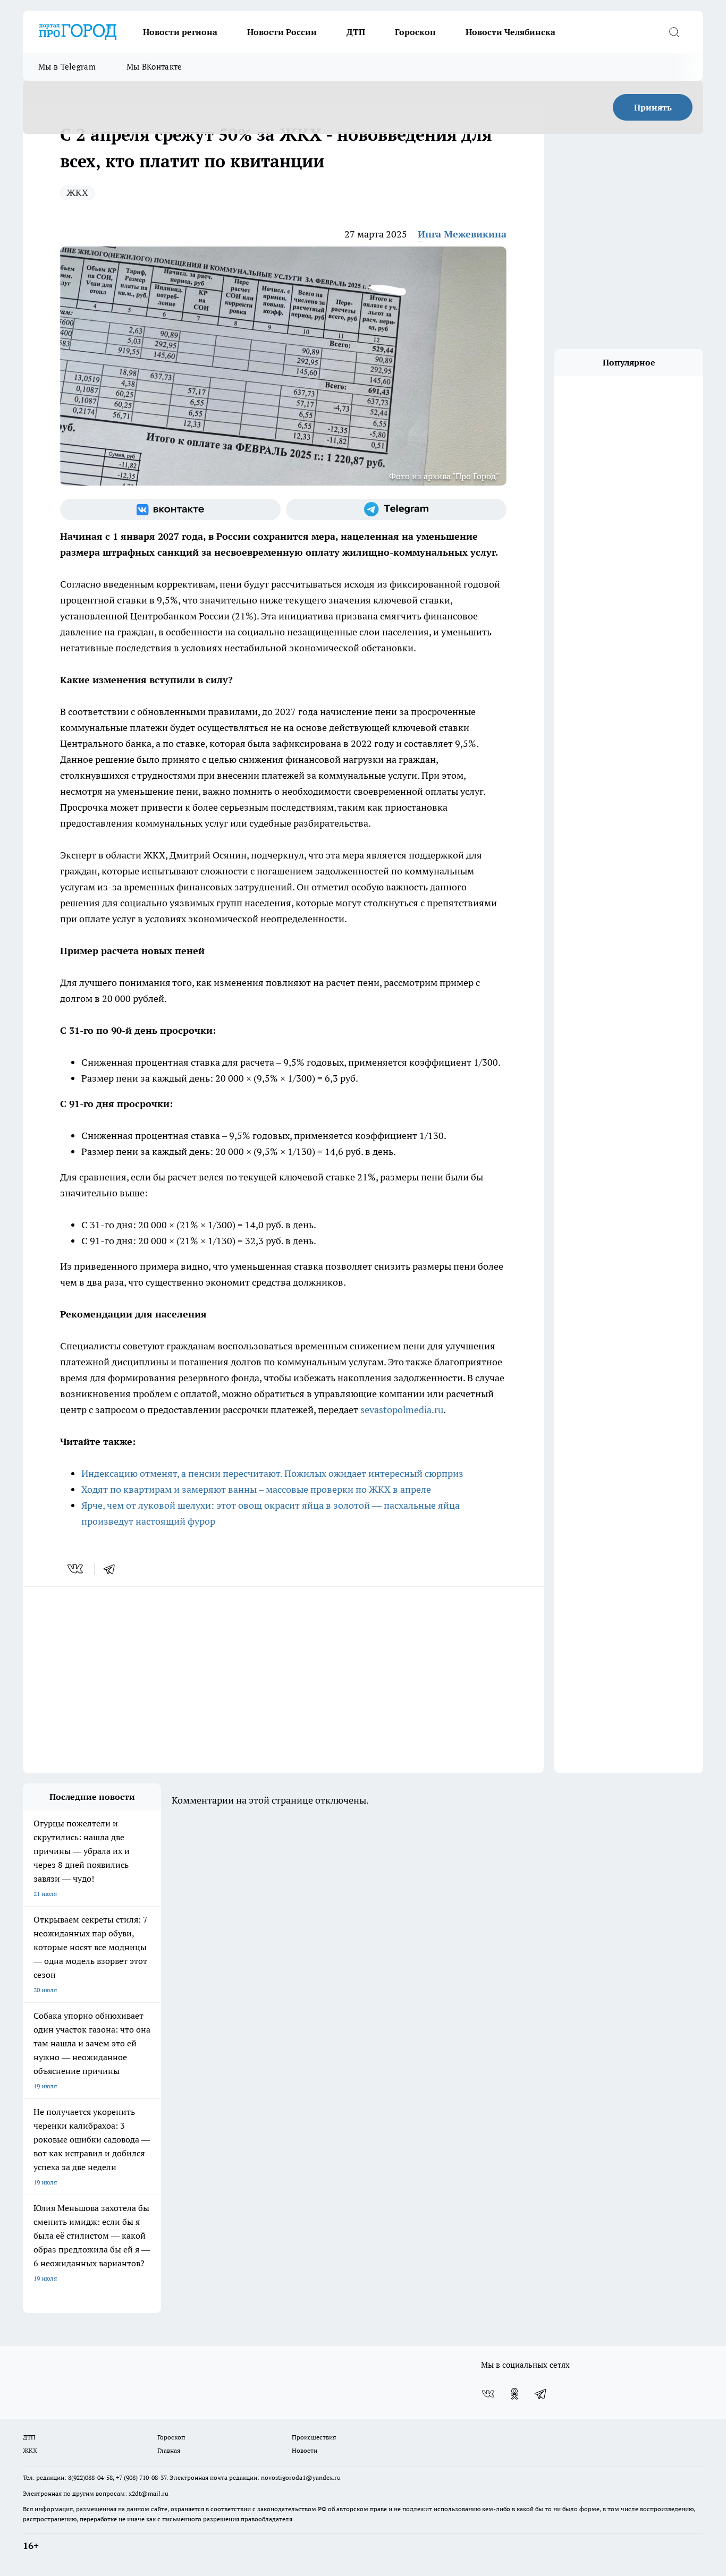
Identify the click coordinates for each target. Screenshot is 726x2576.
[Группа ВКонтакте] (170, 509)
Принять (653, 107)
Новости (305, 2450)
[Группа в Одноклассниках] (514, 2394)
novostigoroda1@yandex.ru (301, 2477)
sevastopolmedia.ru (402, 1410)
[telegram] (113, 1569)
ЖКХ (77, 193)
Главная (169, 2450)
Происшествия (314, 2437)
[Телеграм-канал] (396, 509)
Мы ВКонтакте (154, 67)
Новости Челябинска (510, 32)
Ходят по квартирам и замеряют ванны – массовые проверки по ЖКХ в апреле (256, 1489)
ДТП (356, 32)
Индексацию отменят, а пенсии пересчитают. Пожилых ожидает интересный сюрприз (272, 1473)
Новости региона (180, 32)
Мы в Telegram (67, 67)
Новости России (282, 32)
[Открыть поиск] (674, 32)
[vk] (76, 1569)
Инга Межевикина (462, 234)
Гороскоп (415, 32)
